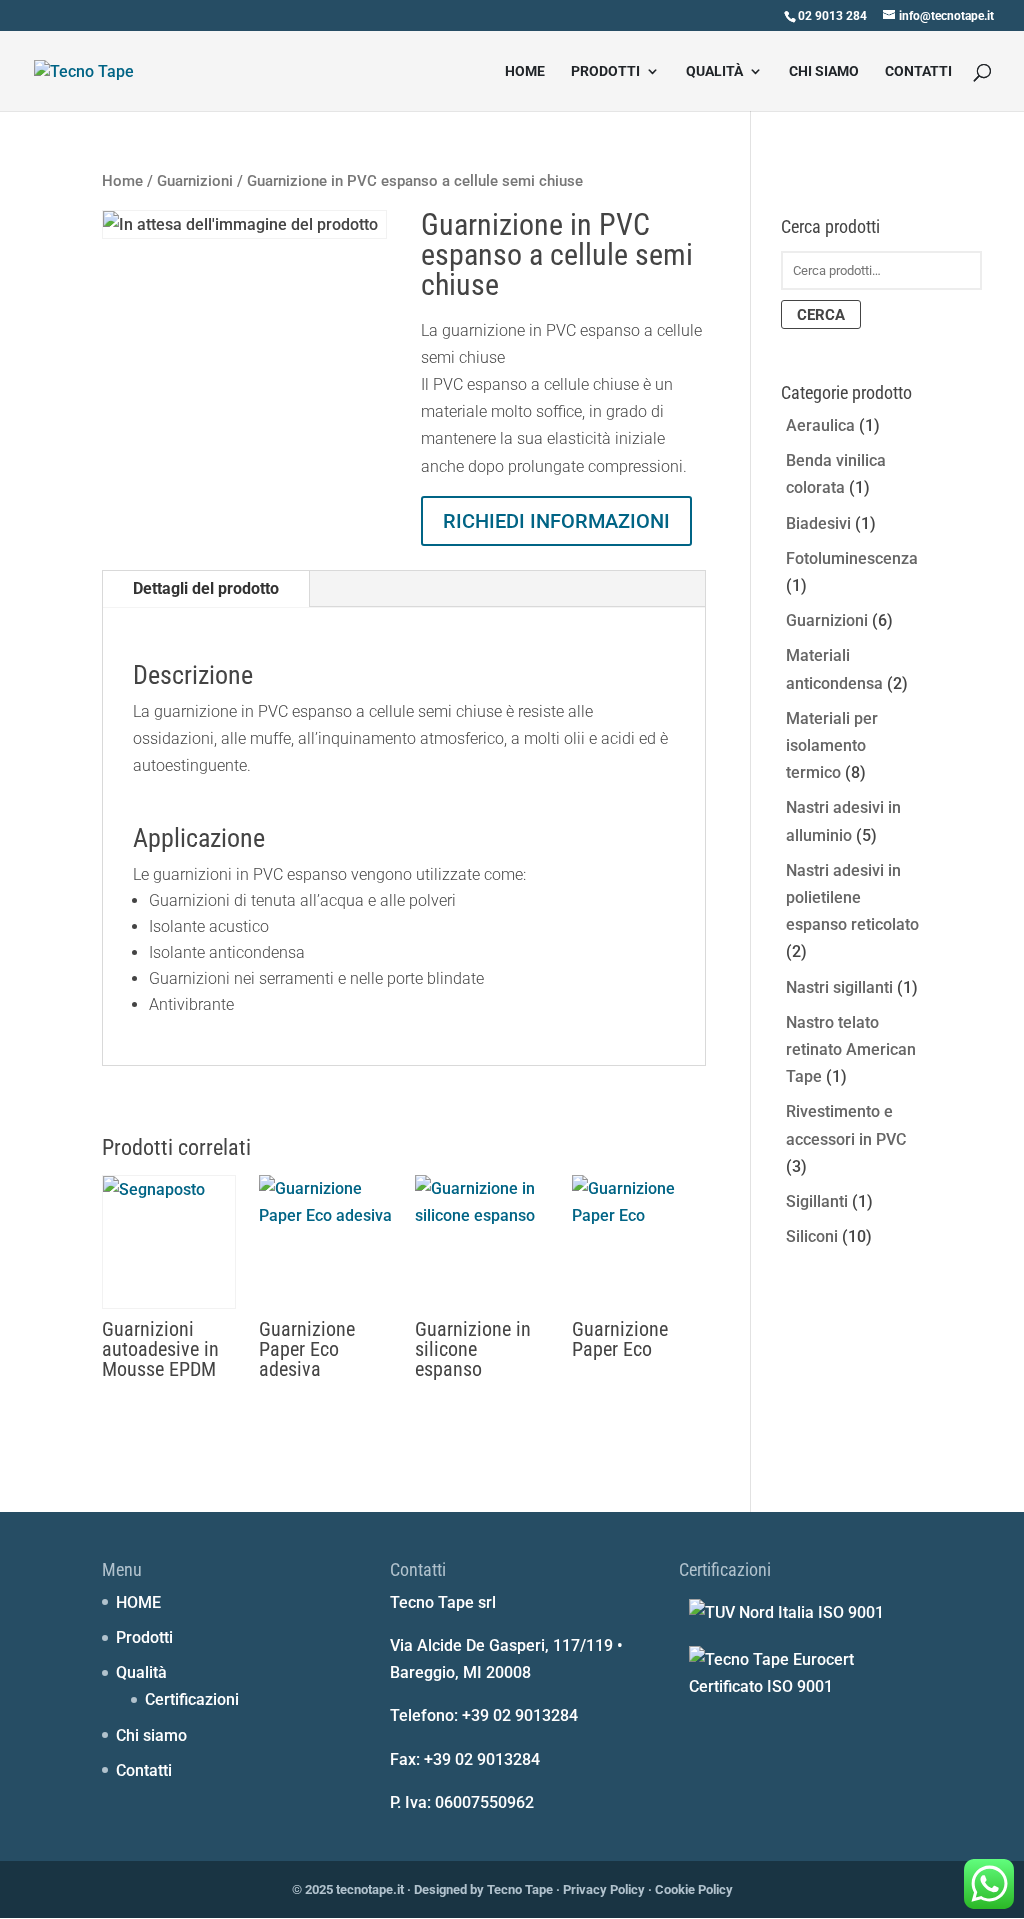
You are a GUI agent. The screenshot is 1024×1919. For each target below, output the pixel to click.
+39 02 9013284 (520, 1715)
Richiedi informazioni (556, 521)
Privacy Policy (604, 1889)
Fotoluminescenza (852, 558)
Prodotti (605, 71)
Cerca (821, 315)
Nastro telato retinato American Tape (851, 1049)
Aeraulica (820, 425)
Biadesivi (818, 523)
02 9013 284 (832, 16)
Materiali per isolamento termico (832, 745)
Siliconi (812, 1236)
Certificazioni (192, 1699)
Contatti (918, 71)
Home (122, 181)
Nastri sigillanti (839, 987)
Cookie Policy (694, 1889)
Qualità (714, 71)
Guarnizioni (195, 181)
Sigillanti (817, 1201)
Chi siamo (824, 71)
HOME (525, 71)
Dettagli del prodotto (206, 588)
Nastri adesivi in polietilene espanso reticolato (852, 897)
